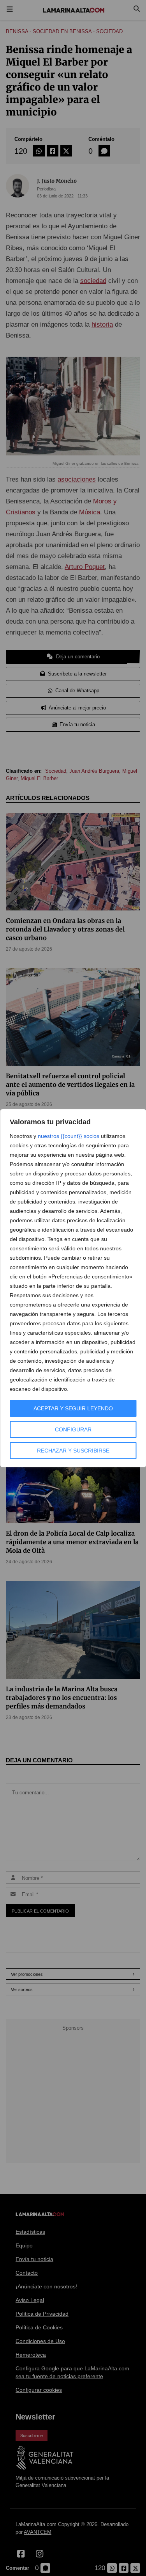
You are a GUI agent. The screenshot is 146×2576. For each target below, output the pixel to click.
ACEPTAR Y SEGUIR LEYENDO (73, 1408)
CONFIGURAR (73, 1429)
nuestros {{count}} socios (69, 1136)
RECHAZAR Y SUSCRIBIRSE (73, 1451)
